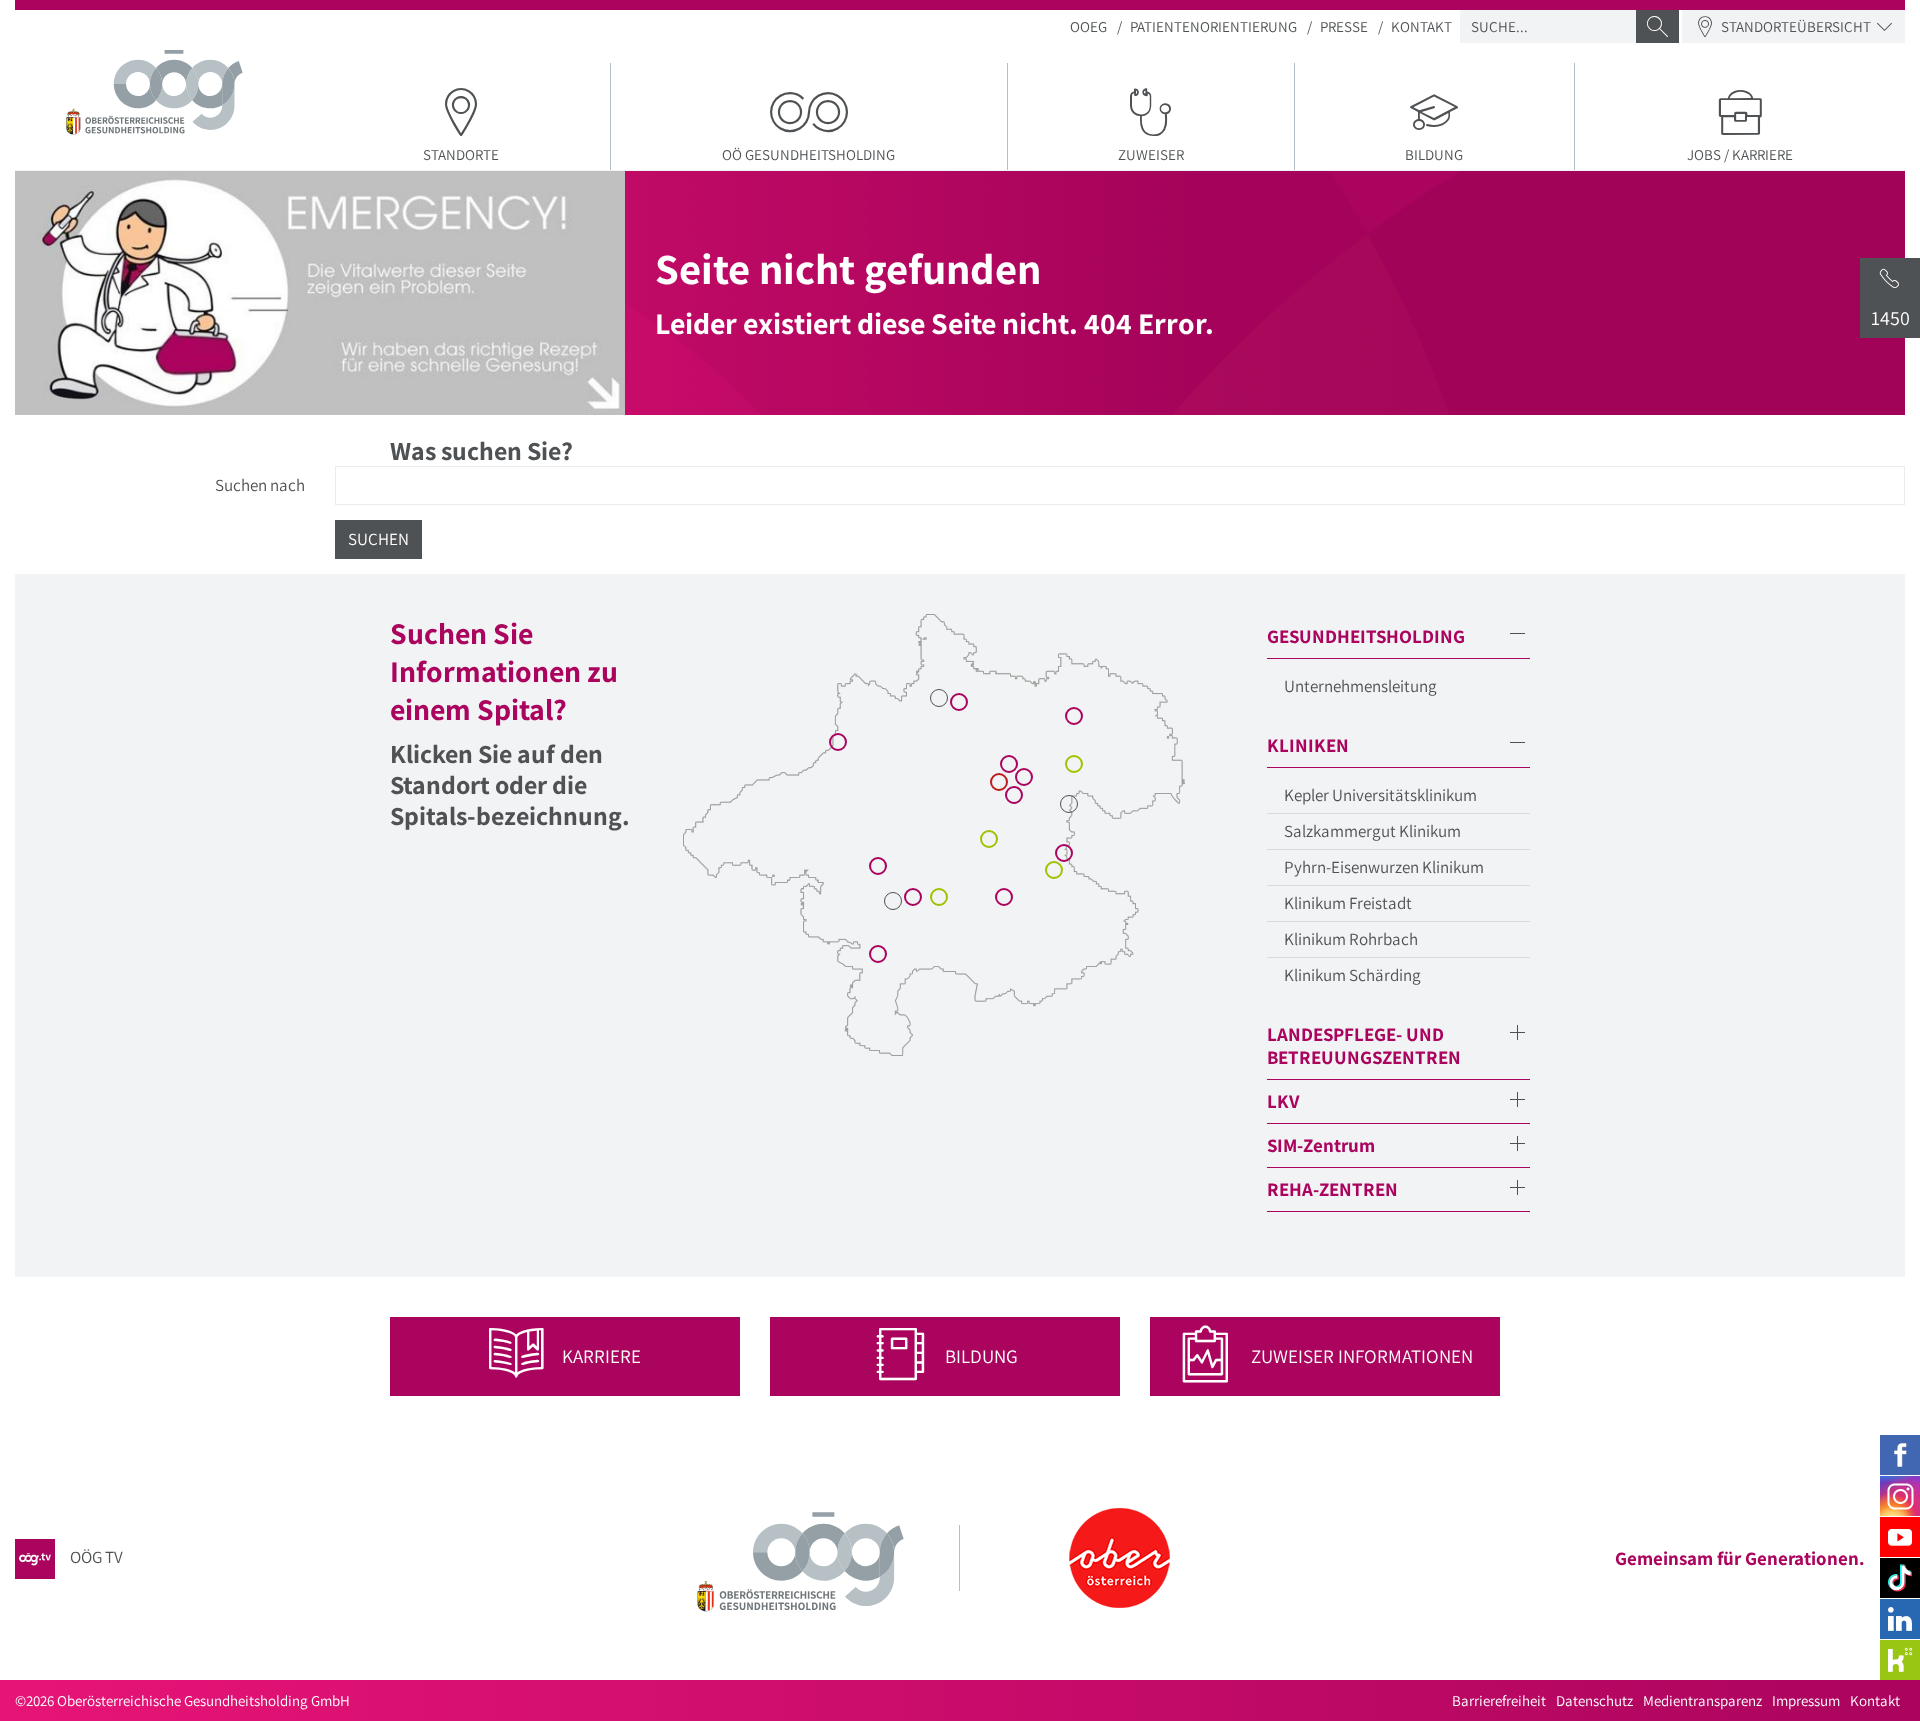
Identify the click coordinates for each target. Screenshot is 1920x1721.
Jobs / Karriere (1740, 154)
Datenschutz (1594, 1700)
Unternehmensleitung (1360, 686)
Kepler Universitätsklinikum (1380, 795)
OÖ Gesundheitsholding (808, 154)
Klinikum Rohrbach (1351, 939)
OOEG (1088, 26)
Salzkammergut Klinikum (1372, 831)
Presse (1344, 26)
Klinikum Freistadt (1348, 903)
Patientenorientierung (1213, 26)
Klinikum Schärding (1352, 975)
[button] (1398, 636)
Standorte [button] (461, 154)
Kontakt (1421, 26)
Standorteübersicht (1796, 26)
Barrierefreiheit (1499, 1700)
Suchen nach (260, 485)
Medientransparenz (1702, 1700)
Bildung (1434, 154)
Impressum (1806, 1700)
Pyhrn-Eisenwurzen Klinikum (1384, 867)
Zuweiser (1151, 154)
